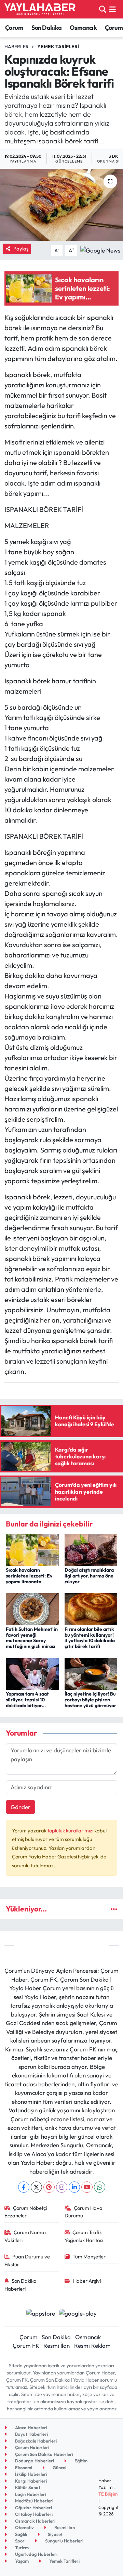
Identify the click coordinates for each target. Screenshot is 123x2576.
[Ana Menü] (113, 9)
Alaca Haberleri (31, 2427)
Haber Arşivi (87, 2281)
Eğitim (80, 2461)
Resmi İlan (57, 2346)
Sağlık (21, 2534)
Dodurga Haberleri (34, 2461)
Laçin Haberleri (30, 2494)
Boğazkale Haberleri (35, 2441)
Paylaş (21, 249)
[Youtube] (87, 2187)
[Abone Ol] (100, 250)
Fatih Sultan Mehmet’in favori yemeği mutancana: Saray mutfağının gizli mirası (32, 1638)
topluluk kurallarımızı (71, 1831)
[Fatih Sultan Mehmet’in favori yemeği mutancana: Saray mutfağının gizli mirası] (32, 1608)
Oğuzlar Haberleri (33, 2508)
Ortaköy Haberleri (33, 2514)
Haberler (17, 47)
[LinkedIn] (74, 2187)
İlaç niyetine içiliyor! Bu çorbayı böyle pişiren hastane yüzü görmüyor (90, 1700)
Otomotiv (24, 2527)
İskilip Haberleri (31, 2474)
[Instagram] (62, 2187)
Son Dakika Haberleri (21, 2285)
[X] (36, 2187)
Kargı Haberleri (30, 2481)
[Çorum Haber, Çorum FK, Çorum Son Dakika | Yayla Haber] (40, 9)
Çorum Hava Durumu (84, 2212)
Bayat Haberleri (31, 2434)
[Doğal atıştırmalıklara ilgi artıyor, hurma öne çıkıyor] (91, 1549)
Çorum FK (26, 2346)
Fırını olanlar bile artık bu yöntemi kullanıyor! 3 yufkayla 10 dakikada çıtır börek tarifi (90, 1638)
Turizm (21, 2548)
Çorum (14, 28)
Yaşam (21, 2561)
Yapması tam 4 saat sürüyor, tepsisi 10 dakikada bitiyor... (27, 1700)
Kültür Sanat (27, 2487)
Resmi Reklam (92, 2346)
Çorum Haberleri (32, 2447)
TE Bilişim (108, 2494)
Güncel (59, 2468)
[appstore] (40, 2314)
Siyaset (55, 2534)
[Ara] (103, 9)
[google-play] (78, 2314)
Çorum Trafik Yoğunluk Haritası (84, 2236)
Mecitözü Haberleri (34, 2501)
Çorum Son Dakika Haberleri (44, 2454)
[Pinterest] (49, 2187)
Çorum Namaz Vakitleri (26, 2236)
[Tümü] (114, 1909)
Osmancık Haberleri (35, 2521)
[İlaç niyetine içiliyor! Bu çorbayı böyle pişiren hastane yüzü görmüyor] (91, 1673)
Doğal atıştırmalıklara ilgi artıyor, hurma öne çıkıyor (89, 1576)
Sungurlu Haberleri (64, 2541)
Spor (19, 2541)
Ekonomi (23, 2468)
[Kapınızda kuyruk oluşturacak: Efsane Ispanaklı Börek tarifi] (61, 205)
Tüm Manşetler (89, 2257)
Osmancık (83, 28)
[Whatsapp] (100, 2187)
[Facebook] (24, 2187)
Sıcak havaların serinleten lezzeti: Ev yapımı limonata (29, 1576)
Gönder (20, 1807)
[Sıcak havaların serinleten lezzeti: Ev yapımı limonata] (32, 1549)
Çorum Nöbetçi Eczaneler (26, 2212)
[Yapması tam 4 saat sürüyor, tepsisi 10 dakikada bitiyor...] (32, 1673)
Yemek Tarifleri (58, 47)
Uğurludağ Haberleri (36, 2554)
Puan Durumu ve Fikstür (27, 2260)
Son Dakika (47, 28)
